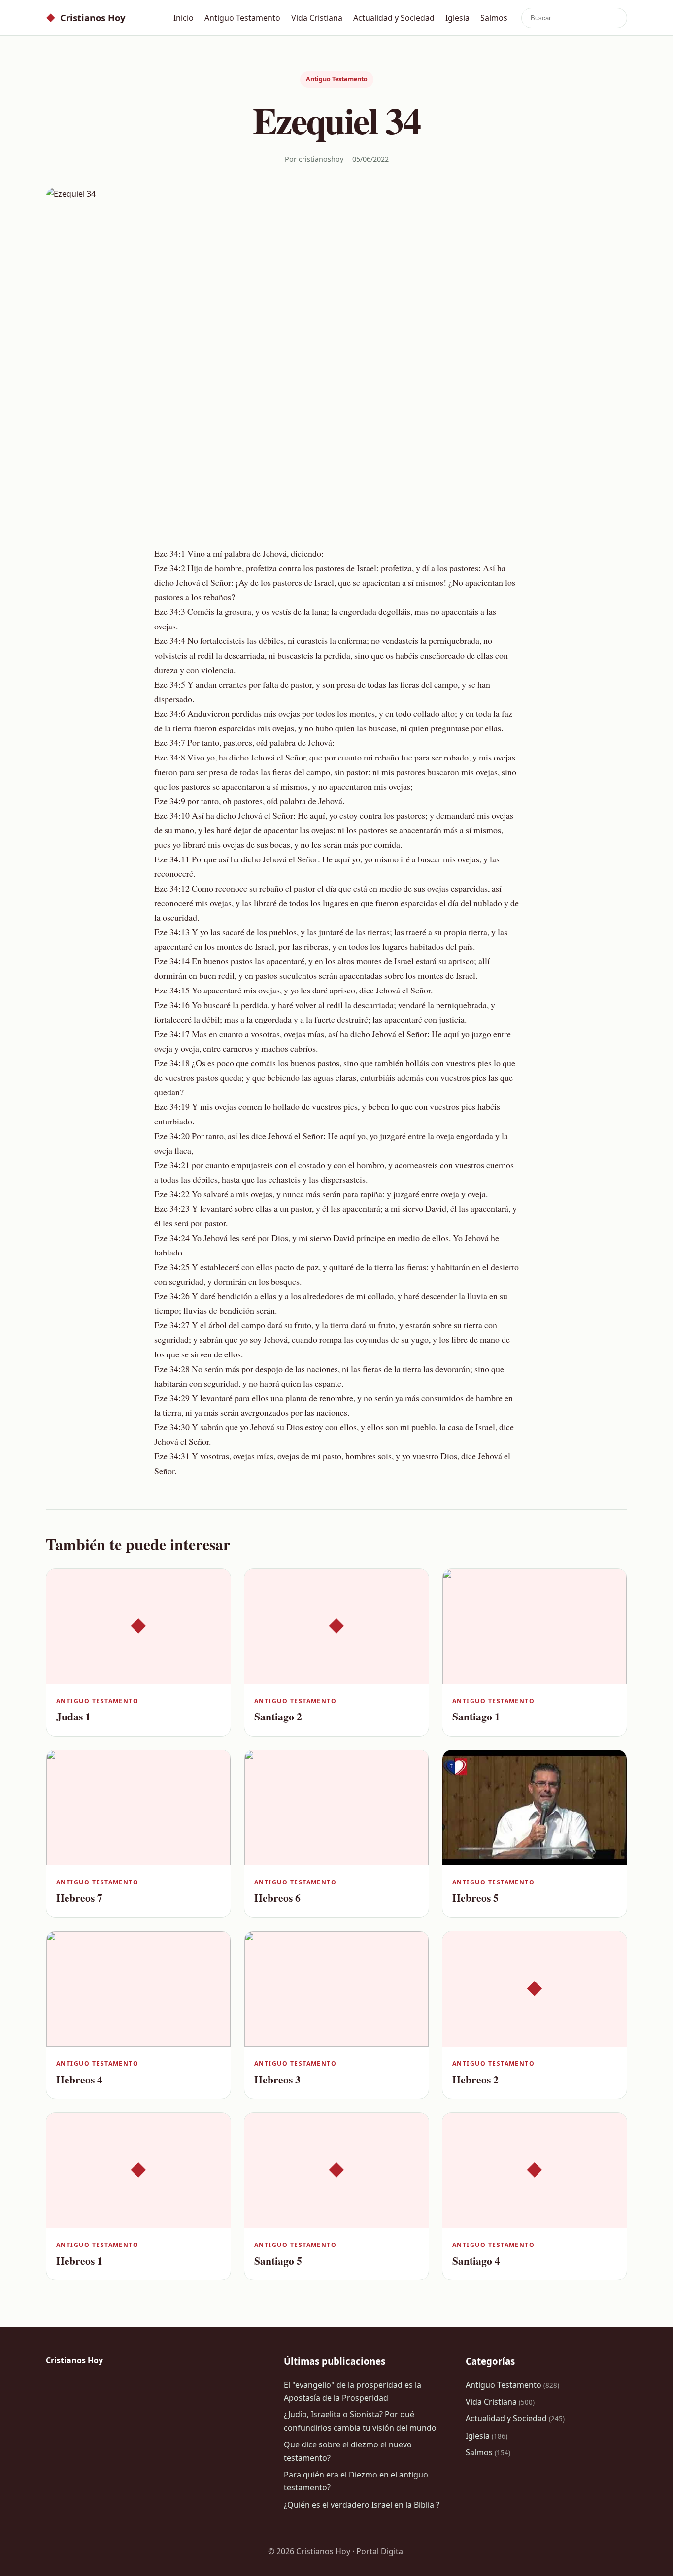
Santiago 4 (476, 2261)
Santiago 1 (476, 1716)
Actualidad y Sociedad (394, 18)
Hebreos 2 (475, 2079)
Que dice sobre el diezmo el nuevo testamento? (348, 2451)
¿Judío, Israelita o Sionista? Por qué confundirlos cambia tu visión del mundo (360, 2421)
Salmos (494, 18)
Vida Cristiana (317, 18)
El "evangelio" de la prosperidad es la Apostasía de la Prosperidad (353, 2391)
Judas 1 (73, 1716)
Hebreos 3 (277, 2079)
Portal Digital (381, 2551)
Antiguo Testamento (242, 18)
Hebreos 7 (79, 1898)
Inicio (184, 18)
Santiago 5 (278, 2261)
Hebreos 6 (277, 1898)
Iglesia (457, 18)
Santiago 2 (278, 1716)
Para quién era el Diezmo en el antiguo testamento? (356, 2481)
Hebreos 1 (79, 2261)
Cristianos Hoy (85, 17)
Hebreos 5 (475, 1898)
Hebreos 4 (79, 2079)
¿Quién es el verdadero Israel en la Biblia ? (362, 2505)
